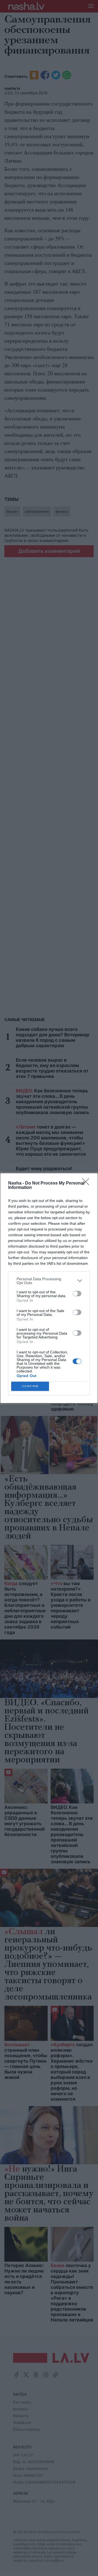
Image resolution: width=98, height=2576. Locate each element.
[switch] (77, 1294)
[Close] (87, 1183)
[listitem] (49, 1281)
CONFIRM (30, 1386)
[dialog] (49, 1288)
